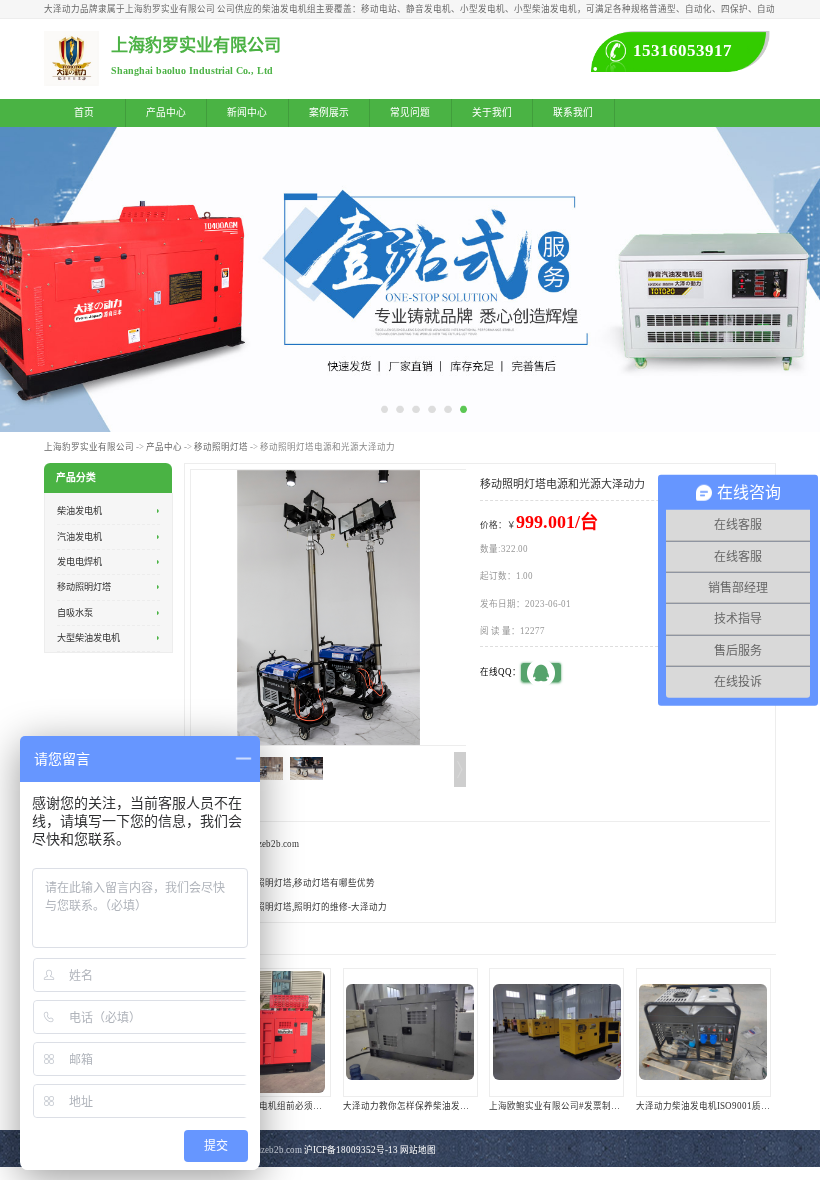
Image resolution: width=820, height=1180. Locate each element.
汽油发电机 (79, 537)
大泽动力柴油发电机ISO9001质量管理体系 (721, 1106)
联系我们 (573, 112)
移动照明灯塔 (221, 447)
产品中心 (166, 112)
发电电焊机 (79, 562)
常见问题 (410, 112)
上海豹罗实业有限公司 (89, 447)
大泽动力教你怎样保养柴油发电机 (410, 1106)
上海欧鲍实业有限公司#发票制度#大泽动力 (575, 1106)
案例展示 (329, 112)
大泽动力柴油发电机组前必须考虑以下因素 (281, 1106)
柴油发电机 (79, 511)
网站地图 (418, 1150)
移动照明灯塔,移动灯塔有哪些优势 (306, 883)
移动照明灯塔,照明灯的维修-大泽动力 (312, 907)
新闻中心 (247, 112)
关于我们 (492, 112)
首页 (84, 112)
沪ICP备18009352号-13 (351, 1150)
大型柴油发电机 (88, 638)
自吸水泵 (75, 613)
